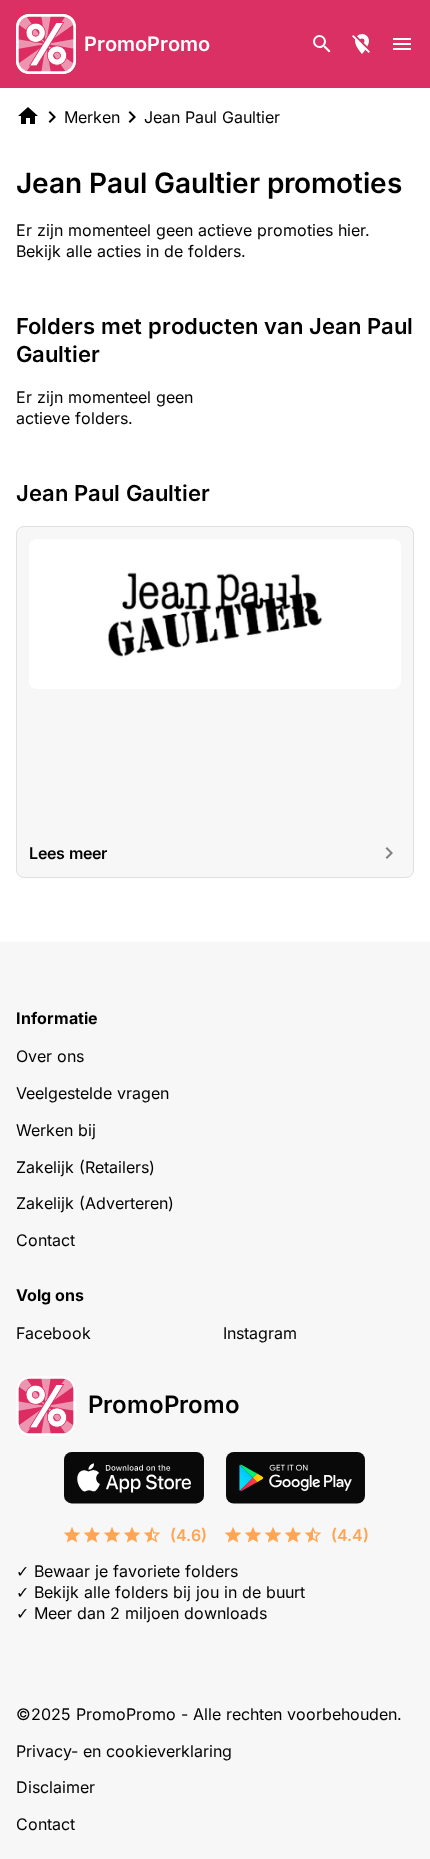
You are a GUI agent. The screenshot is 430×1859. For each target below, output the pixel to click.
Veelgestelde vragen (92, 1093)
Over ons (50, 1056)
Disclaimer (55, 1787)
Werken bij (56, 1130)
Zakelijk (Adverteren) (95, 1203)
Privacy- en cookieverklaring (124, 1751)
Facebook (53, 1333)
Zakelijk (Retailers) (85, 1167)
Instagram (260, 1333)
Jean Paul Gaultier (212, 117)
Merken (92, 117)
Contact (45, 1240)
